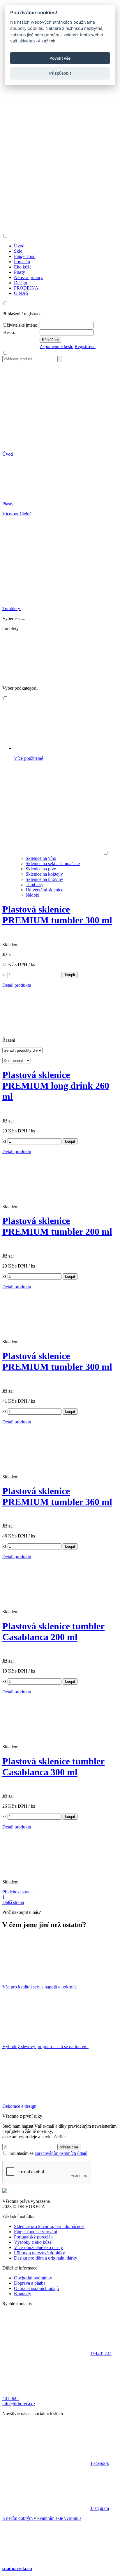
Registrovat (85, 346)
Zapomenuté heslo (57, 346)
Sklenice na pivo (41, 869)
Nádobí (32, 895)
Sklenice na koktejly (44, 874)
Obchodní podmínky (33, 2278)
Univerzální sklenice (44, 890)
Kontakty (23, 2294)
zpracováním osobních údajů (61, 2153)
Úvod (8, 454)
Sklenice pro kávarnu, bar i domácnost (49, 2226)
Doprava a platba (30, 2283)
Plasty (8, 504)
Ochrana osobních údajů (36, 2288)
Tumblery (12, 608)
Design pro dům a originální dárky (46, 2258)
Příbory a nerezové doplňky (39, 2253)
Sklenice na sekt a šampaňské (53, 863)
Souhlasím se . (49, 2153)
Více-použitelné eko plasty (38, 2247)
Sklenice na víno (41, 858)
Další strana (13, 1902)
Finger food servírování (36, 2232)
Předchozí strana (17, 1892)
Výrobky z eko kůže (33, 2242)
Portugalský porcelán (33, 2237)
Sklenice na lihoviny (44, 879)
